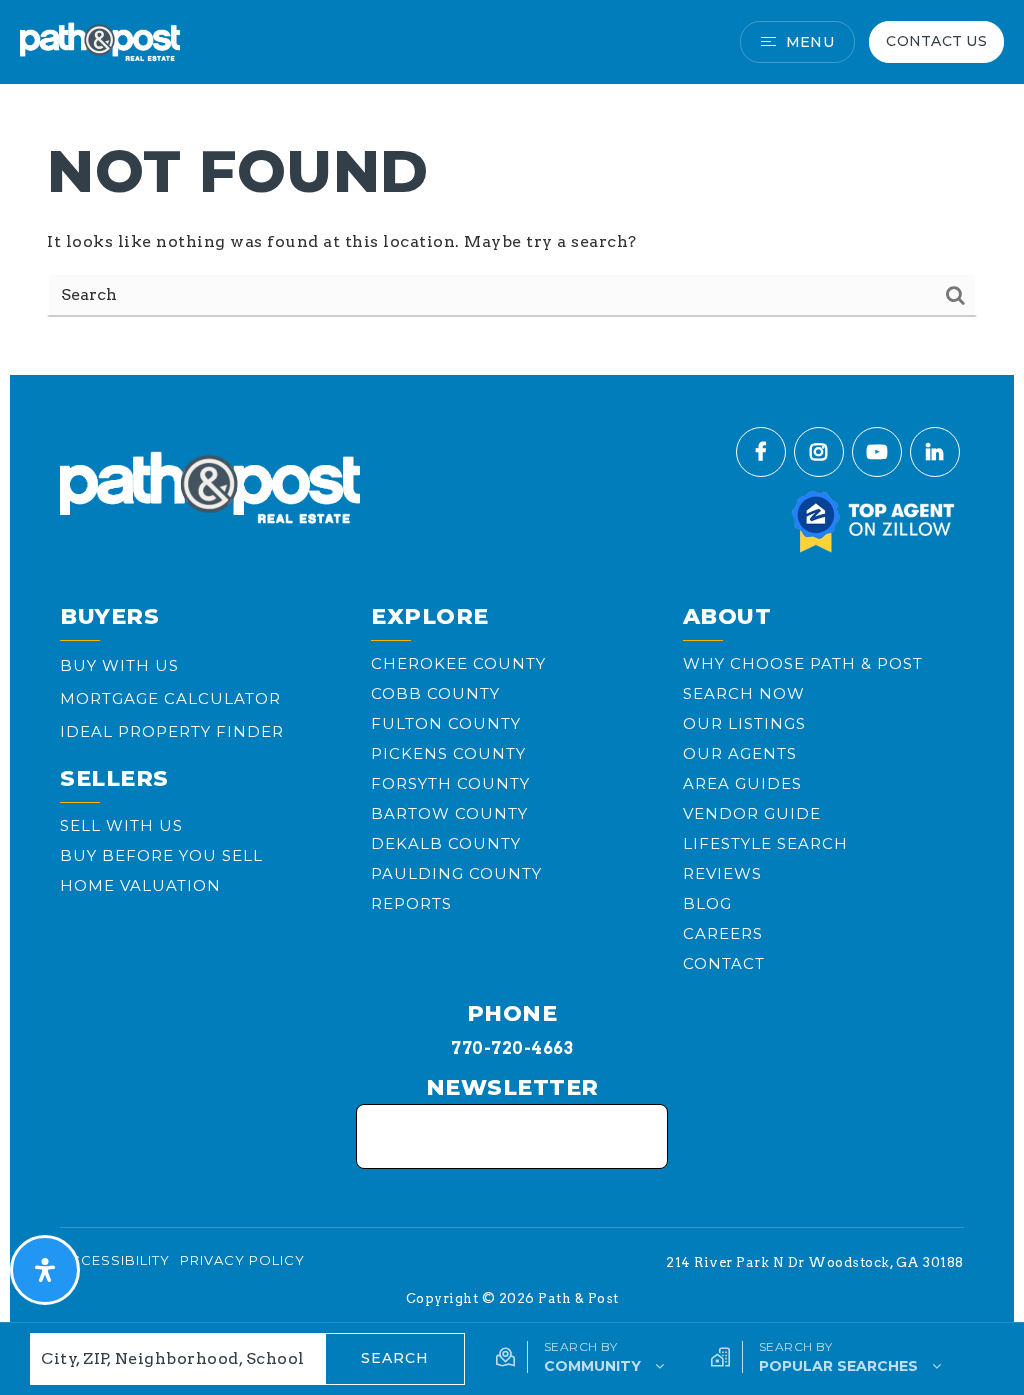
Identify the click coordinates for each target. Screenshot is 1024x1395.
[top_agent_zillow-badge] (874, 520)
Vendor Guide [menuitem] (752, 813)
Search (395, 1358)
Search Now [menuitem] (744, 693)
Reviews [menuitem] (722, 873)
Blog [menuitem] (707, 903)
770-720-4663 (512, 1048)
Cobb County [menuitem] (435, 693)
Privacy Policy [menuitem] (242, 1260)
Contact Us (936, 41)
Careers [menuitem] (723, 933)
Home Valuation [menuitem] (140, 885)
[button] (580, 1357)
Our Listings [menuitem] (744, 723)
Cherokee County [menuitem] (458, 663)
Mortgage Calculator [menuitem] (170, 698)
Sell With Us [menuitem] (121, 825)
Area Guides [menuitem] (742, 783)
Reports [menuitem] (411, 903)
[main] (512, 182)
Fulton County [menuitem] (446, 723)
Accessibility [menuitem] (115, 1260)
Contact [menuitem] (724, 963)
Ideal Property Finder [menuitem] (172, 731)
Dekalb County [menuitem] (446, 843)
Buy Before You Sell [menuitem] (161, 855)
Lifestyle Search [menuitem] (765, 843)
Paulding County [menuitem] (456, 873)
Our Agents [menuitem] (740, 753)
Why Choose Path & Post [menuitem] (803, 663)
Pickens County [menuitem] (448, 753)
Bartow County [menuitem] (449, 813)
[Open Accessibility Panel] (45, 1270)
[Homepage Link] (100, 40)
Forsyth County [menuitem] (450, 783)
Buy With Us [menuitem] (119, 665)
